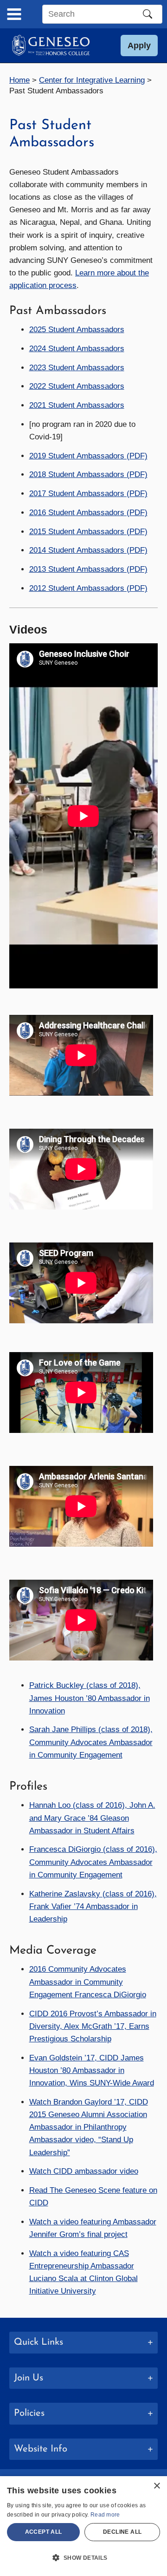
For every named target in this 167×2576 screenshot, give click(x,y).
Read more (105, 2515)
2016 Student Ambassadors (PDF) (88, 513)
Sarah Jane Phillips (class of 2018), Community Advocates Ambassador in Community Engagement (91, 1742)
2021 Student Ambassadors (77, 405)
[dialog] (83, 2526)
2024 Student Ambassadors (77, 349)
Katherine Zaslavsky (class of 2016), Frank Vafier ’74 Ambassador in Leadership (93, 1906)
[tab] (83, 2343)
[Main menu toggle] (14, 14)
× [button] (157, 2486)
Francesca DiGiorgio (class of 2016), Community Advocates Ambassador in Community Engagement (93, 1862)
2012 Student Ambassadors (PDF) (88, 588)
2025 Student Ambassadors (77, 330)
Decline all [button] (122, 2532)
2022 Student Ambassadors (77, 386)
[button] (139, 46)
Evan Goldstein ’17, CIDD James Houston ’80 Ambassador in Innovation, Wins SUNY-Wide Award (92, 2070)
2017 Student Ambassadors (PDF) (88, 494)
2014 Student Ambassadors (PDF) (88, 550)
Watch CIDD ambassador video (84, 2171)
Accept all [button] (44, 2532)
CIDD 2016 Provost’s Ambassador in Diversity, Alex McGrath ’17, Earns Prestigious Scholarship (93, 2026)
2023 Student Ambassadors (77, 368)
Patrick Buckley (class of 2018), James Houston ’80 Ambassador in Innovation (90, 1698)
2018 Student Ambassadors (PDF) (88, 474)
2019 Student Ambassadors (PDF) (88, 456)
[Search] (148, 14)
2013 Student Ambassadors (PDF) (88, 569)
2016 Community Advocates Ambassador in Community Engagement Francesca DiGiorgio (88, 1982)
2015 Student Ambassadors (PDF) (88, 532)
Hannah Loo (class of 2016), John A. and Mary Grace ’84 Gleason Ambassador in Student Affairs (92, 1818)
